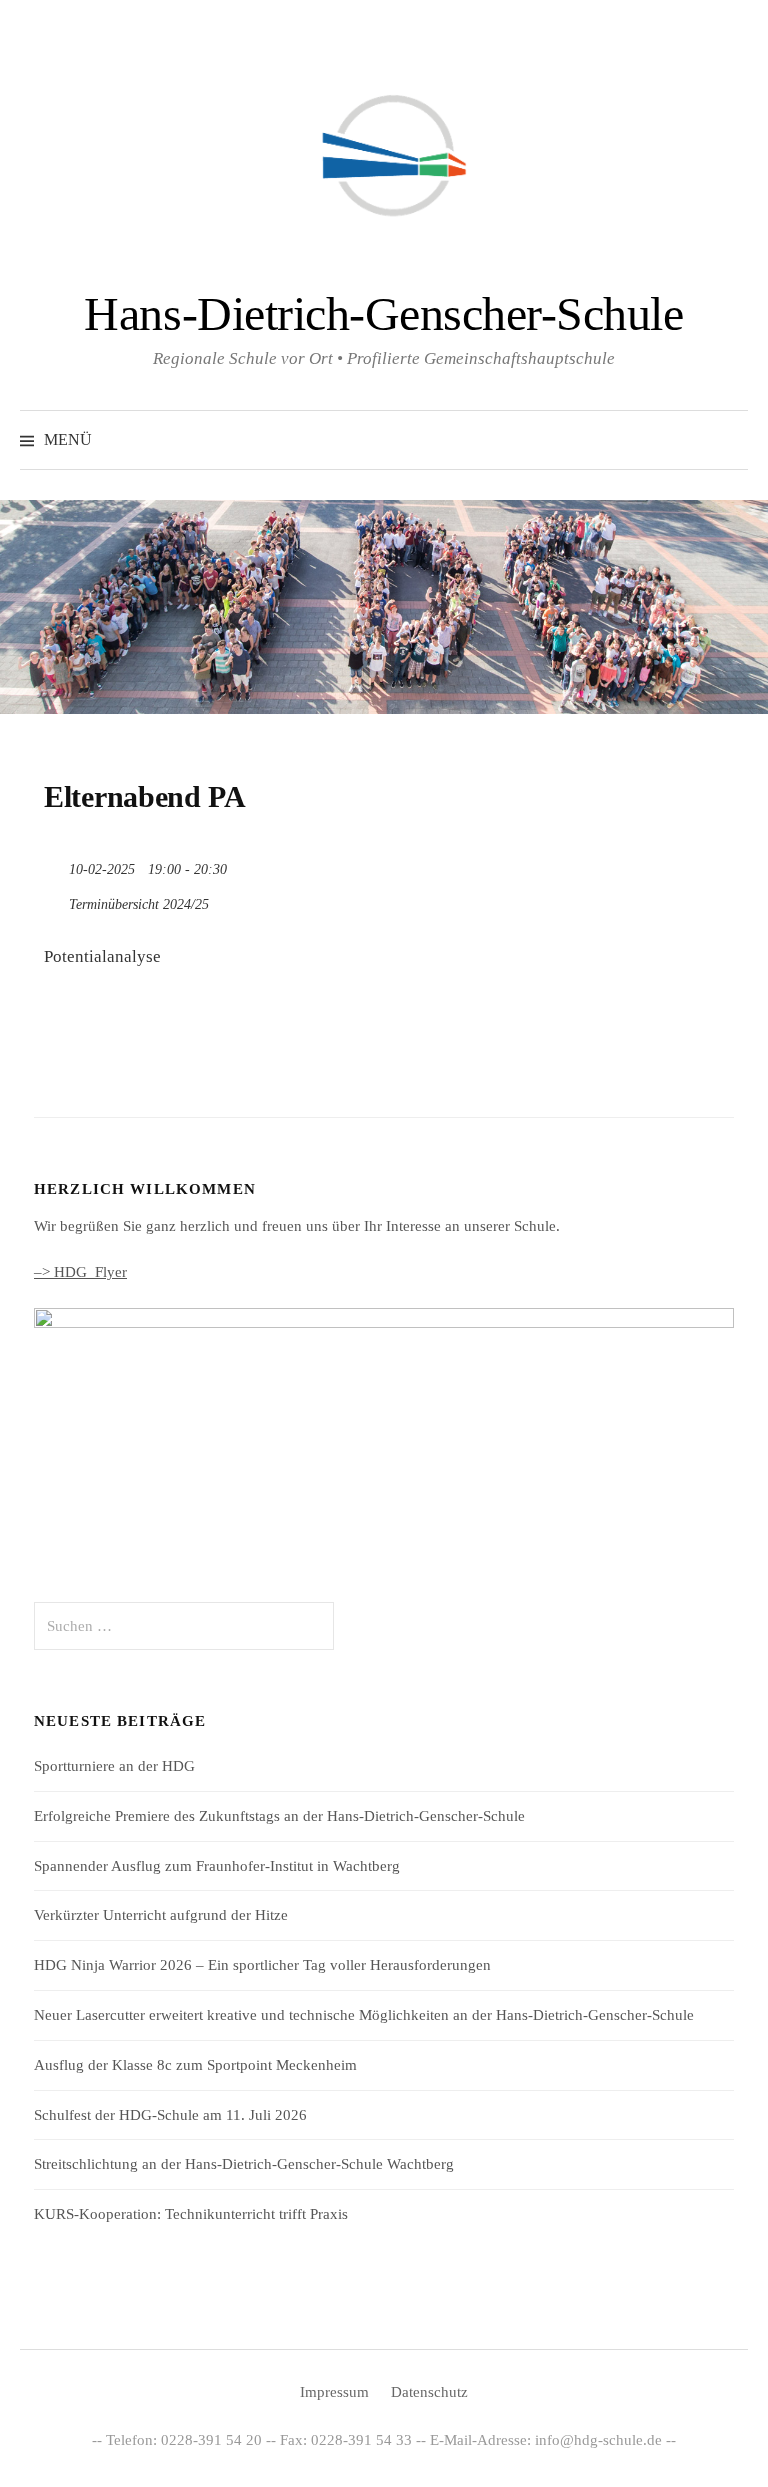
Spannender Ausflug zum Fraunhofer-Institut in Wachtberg (217, 1866)
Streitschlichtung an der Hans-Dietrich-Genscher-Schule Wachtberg (244, 2164)
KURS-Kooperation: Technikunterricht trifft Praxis (191, 2214)
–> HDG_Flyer (80, 1272)
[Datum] (54, 864)
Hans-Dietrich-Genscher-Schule (383, 313)
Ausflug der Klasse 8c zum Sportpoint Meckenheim (195, 2065)
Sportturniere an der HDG (114, 1766)
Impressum (334, 2392)
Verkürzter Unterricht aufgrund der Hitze (161, 1915)
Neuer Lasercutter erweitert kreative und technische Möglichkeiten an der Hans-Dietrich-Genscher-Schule (364, 2015)
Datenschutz (429, 2392)
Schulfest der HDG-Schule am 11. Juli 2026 (170, 2115)
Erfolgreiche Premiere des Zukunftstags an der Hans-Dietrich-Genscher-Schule (279, 1816)
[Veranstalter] (54, 899)
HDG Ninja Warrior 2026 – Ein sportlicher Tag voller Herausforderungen (262, 1965)
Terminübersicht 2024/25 (139, 904)
